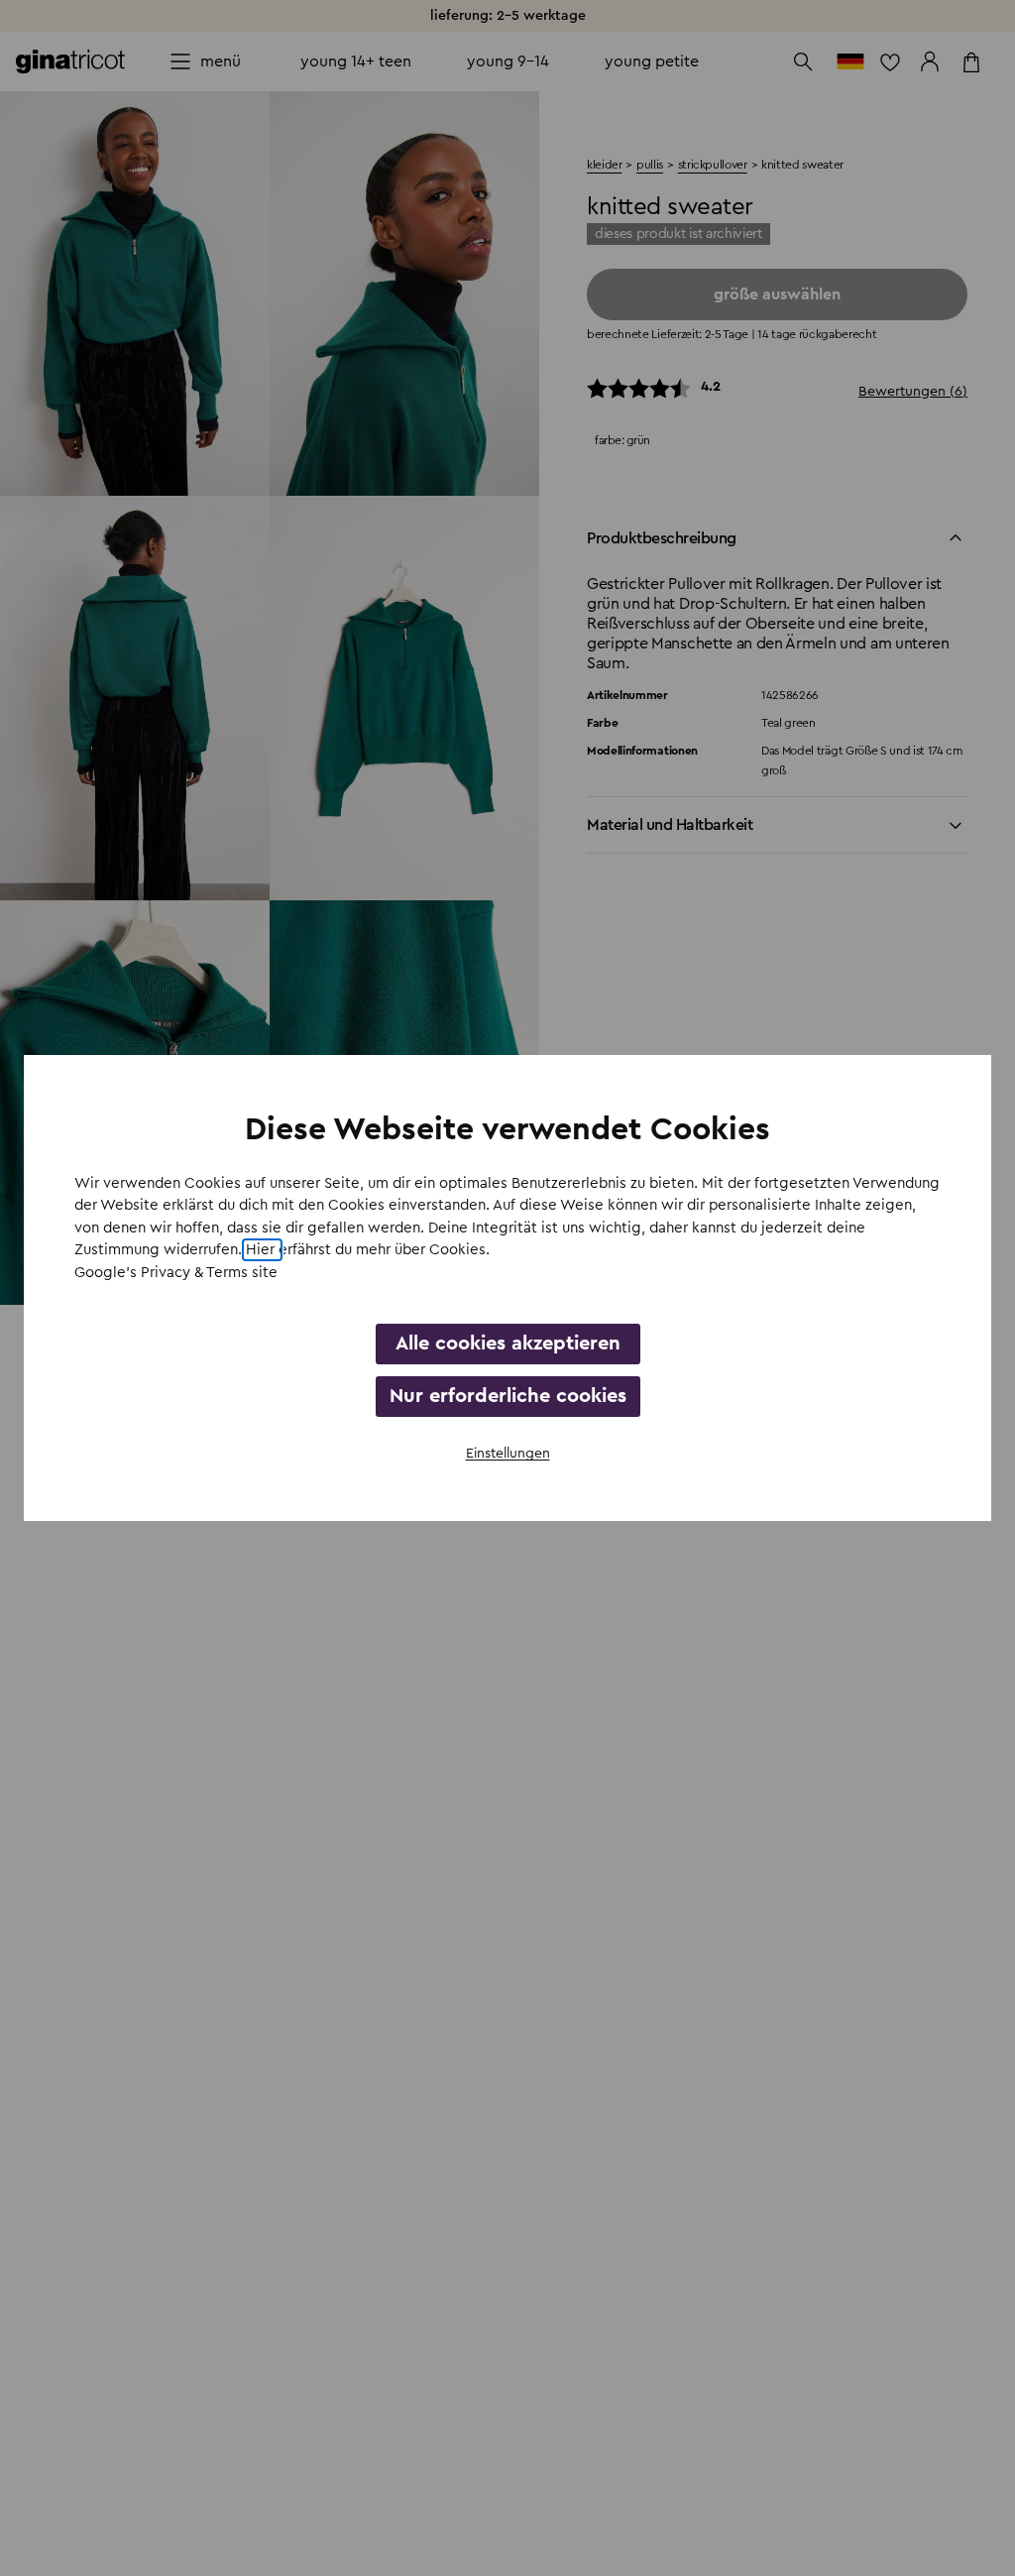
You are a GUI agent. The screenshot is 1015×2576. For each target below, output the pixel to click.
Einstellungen (508, 1454)
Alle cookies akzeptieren (508, 1344)
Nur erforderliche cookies (508, 1396)
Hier (262, 1250)
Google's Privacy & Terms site (176, 1273)
